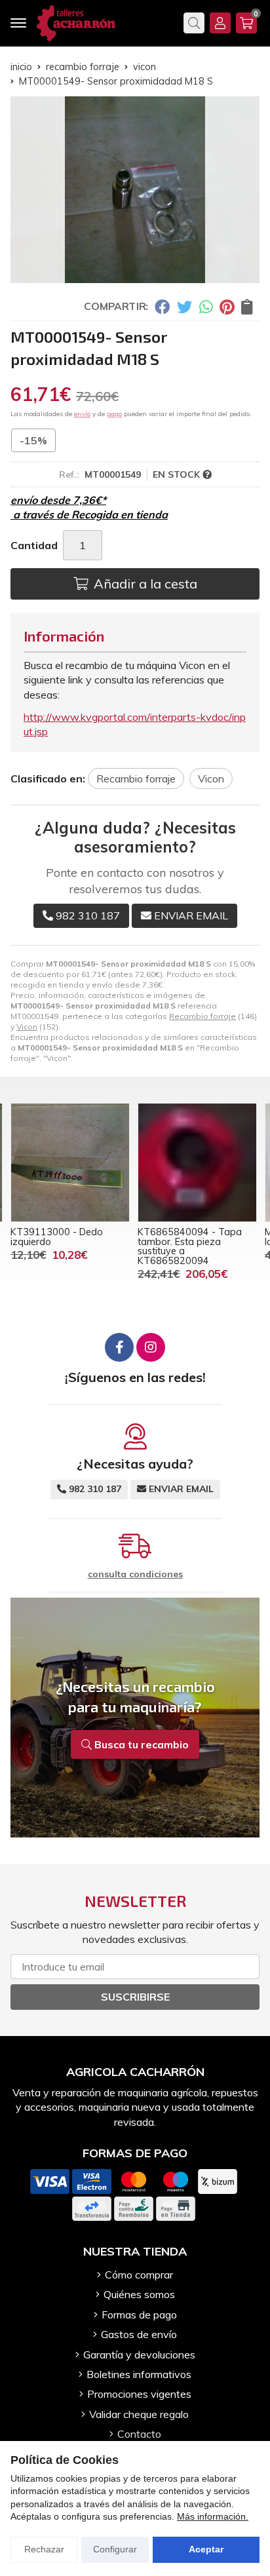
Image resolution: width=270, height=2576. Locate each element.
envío (82, 414)
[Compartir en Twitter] (184, 307)
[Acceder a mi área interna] (220, 23)
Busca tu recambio (140, 1744)
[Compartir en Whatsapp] (206, 307)
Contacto (139, 2434)
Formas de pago (139, 2315)
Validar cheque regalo (139, 2414)
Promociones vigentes (139, 2394)
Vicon (27, 1027)
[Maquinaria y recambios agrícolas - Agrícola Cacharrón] (76, 23)
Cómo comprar (139, 2275)
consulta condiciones (135, 1574)
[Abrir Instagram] (151, 1347)
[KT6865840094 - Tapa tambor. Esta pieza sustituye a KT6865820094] (197, 1163)
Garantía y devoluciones (139, 2355)
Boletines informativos (139, 2374)
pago (114, 414)
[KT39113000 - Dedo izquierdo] (70, 1163)
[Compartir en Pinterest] (227, 307)
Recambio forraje (202, 1016)
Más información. (213, 2516)
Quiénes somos (139, 2294)
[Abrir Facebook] (119, 1347)
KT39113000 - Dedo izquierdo (57, 1237)
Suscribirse (135, 1997)
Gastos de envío (139, 2334)
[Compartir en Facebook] (162, 307)
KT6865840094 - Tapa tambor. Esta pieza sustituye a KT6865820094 (190, 1246)
